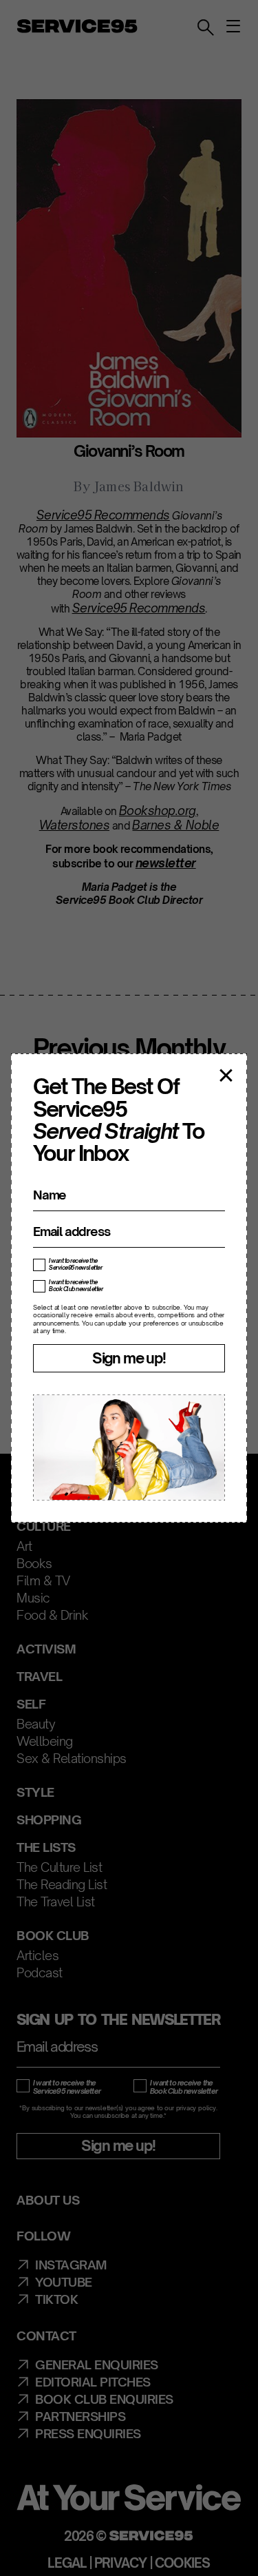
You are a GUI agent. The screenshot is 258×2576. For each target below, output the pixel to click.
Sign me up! (129, 1358)
